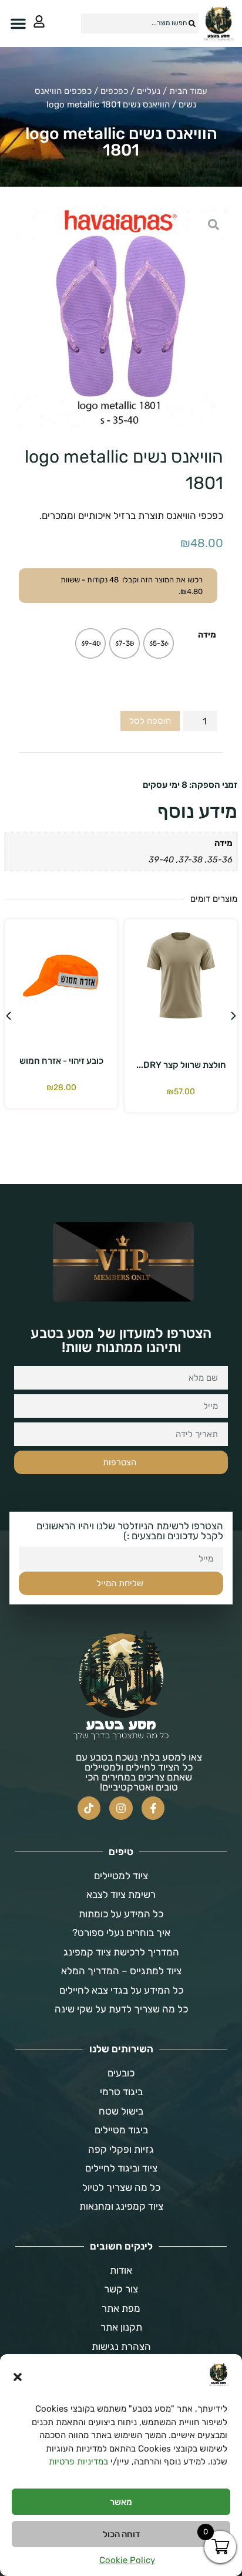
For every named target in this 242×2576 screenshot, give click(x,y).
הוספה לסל (150, 721)
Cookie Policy (127, 2560)
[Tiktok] (89, 1808)
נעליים (149, 91)
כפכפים (114, 91)
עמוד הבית (188, 91)
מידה (207, 635)
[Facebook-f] (153, 1808)
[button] (18, 2377)
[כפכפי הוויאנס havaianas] (121, 317)
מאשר (121, 2502)
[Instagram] (121, 1808)
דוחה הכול (121, 2534)
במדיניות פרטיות (78, 2462)
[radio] (159, 643)
